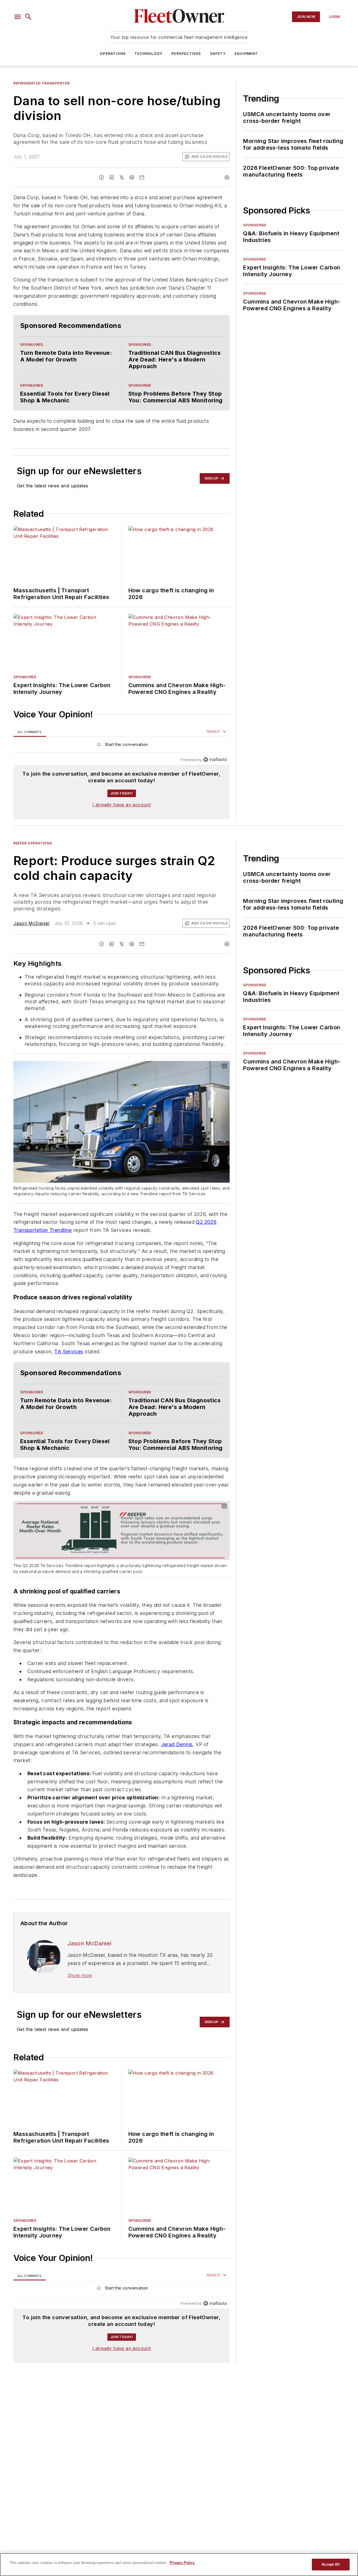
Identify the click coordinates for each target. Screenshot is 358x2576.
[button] (18, 17)
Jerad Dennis (177, 1778)
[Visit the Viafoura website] (215, 771)
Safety (218, 54)
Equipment (246, 54)
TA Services (69, 1374)
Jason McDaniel (31, 934)
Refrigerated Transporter (41, 83)
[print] (227, 177)
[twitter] (122, 177)
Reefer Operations (33, 854)
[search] (28, 17)
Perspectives (186, 54)
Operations (113, 54)
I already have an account (122, 816)
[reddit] (132, 177)
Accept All (331, 2564)
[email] (142, 177)
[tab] (30, 743)
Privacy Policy (182, 2563)
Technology (149, 54)
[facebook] (102, 177)
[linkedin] (112, 177)
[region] (122, 757)
